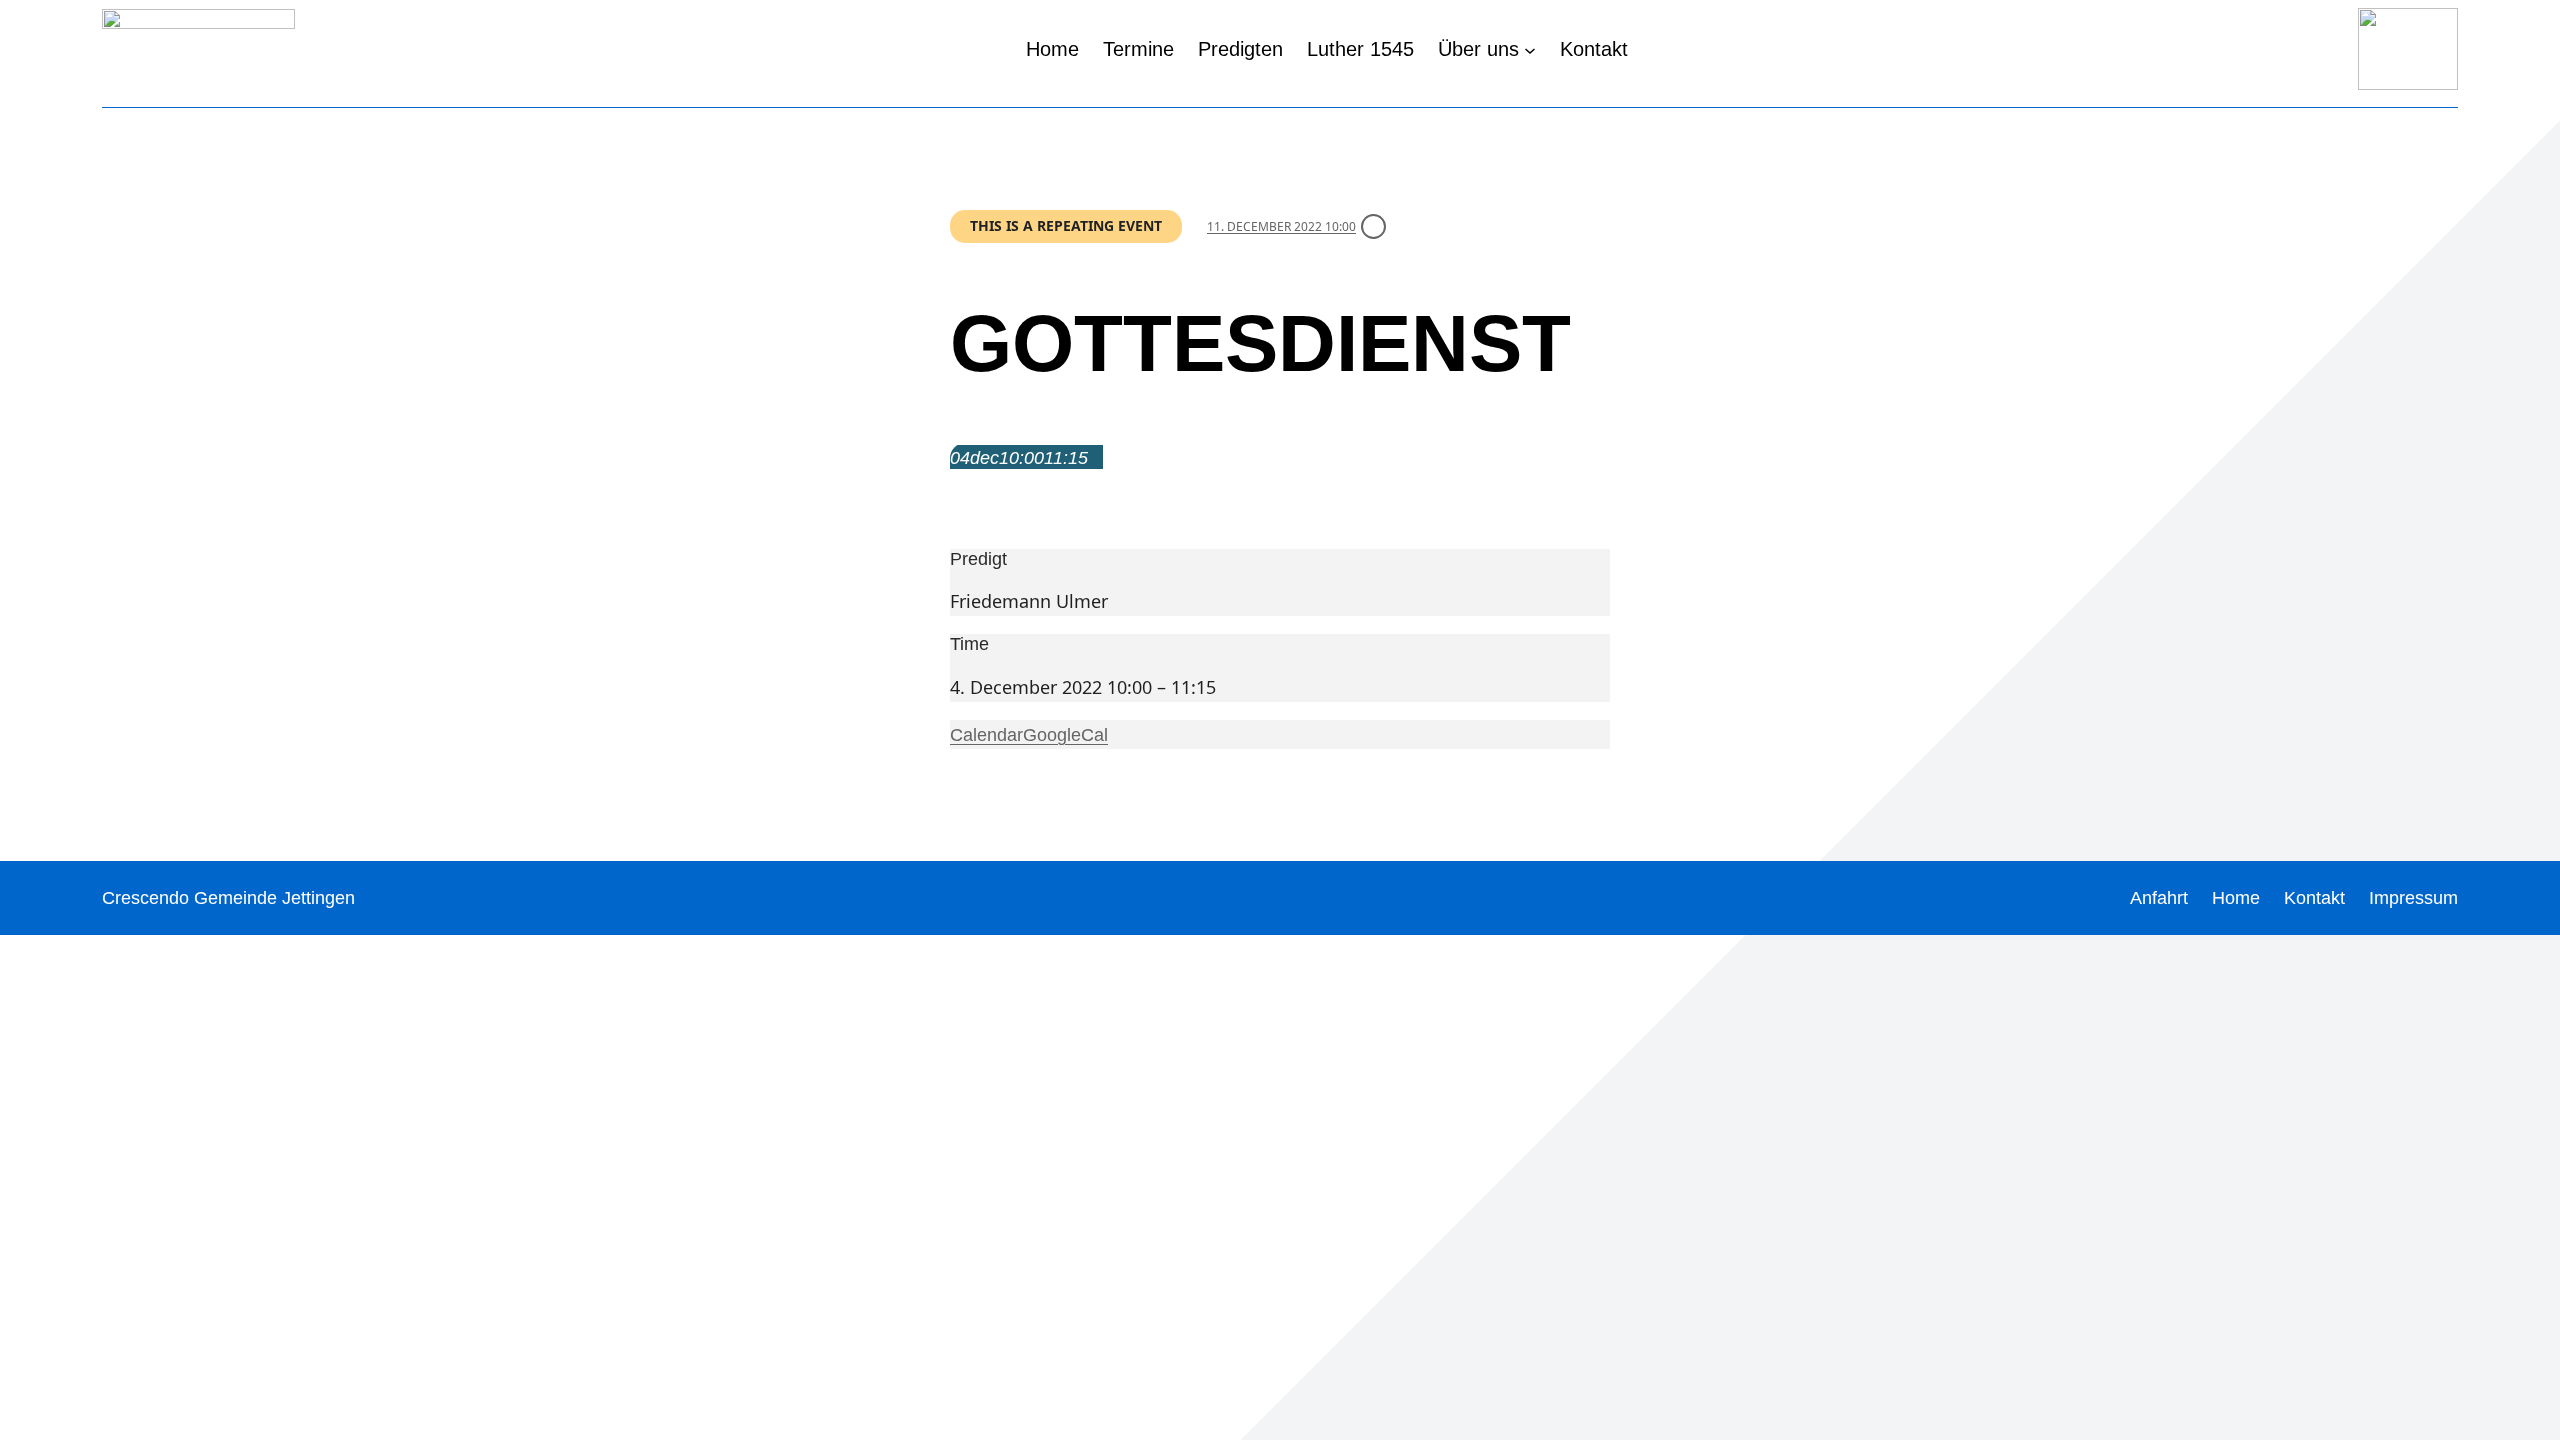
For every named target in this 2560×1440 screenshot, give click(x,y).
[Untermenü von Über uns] (1530, 49)
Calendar (986, 735)
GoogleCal (1065, 735)
